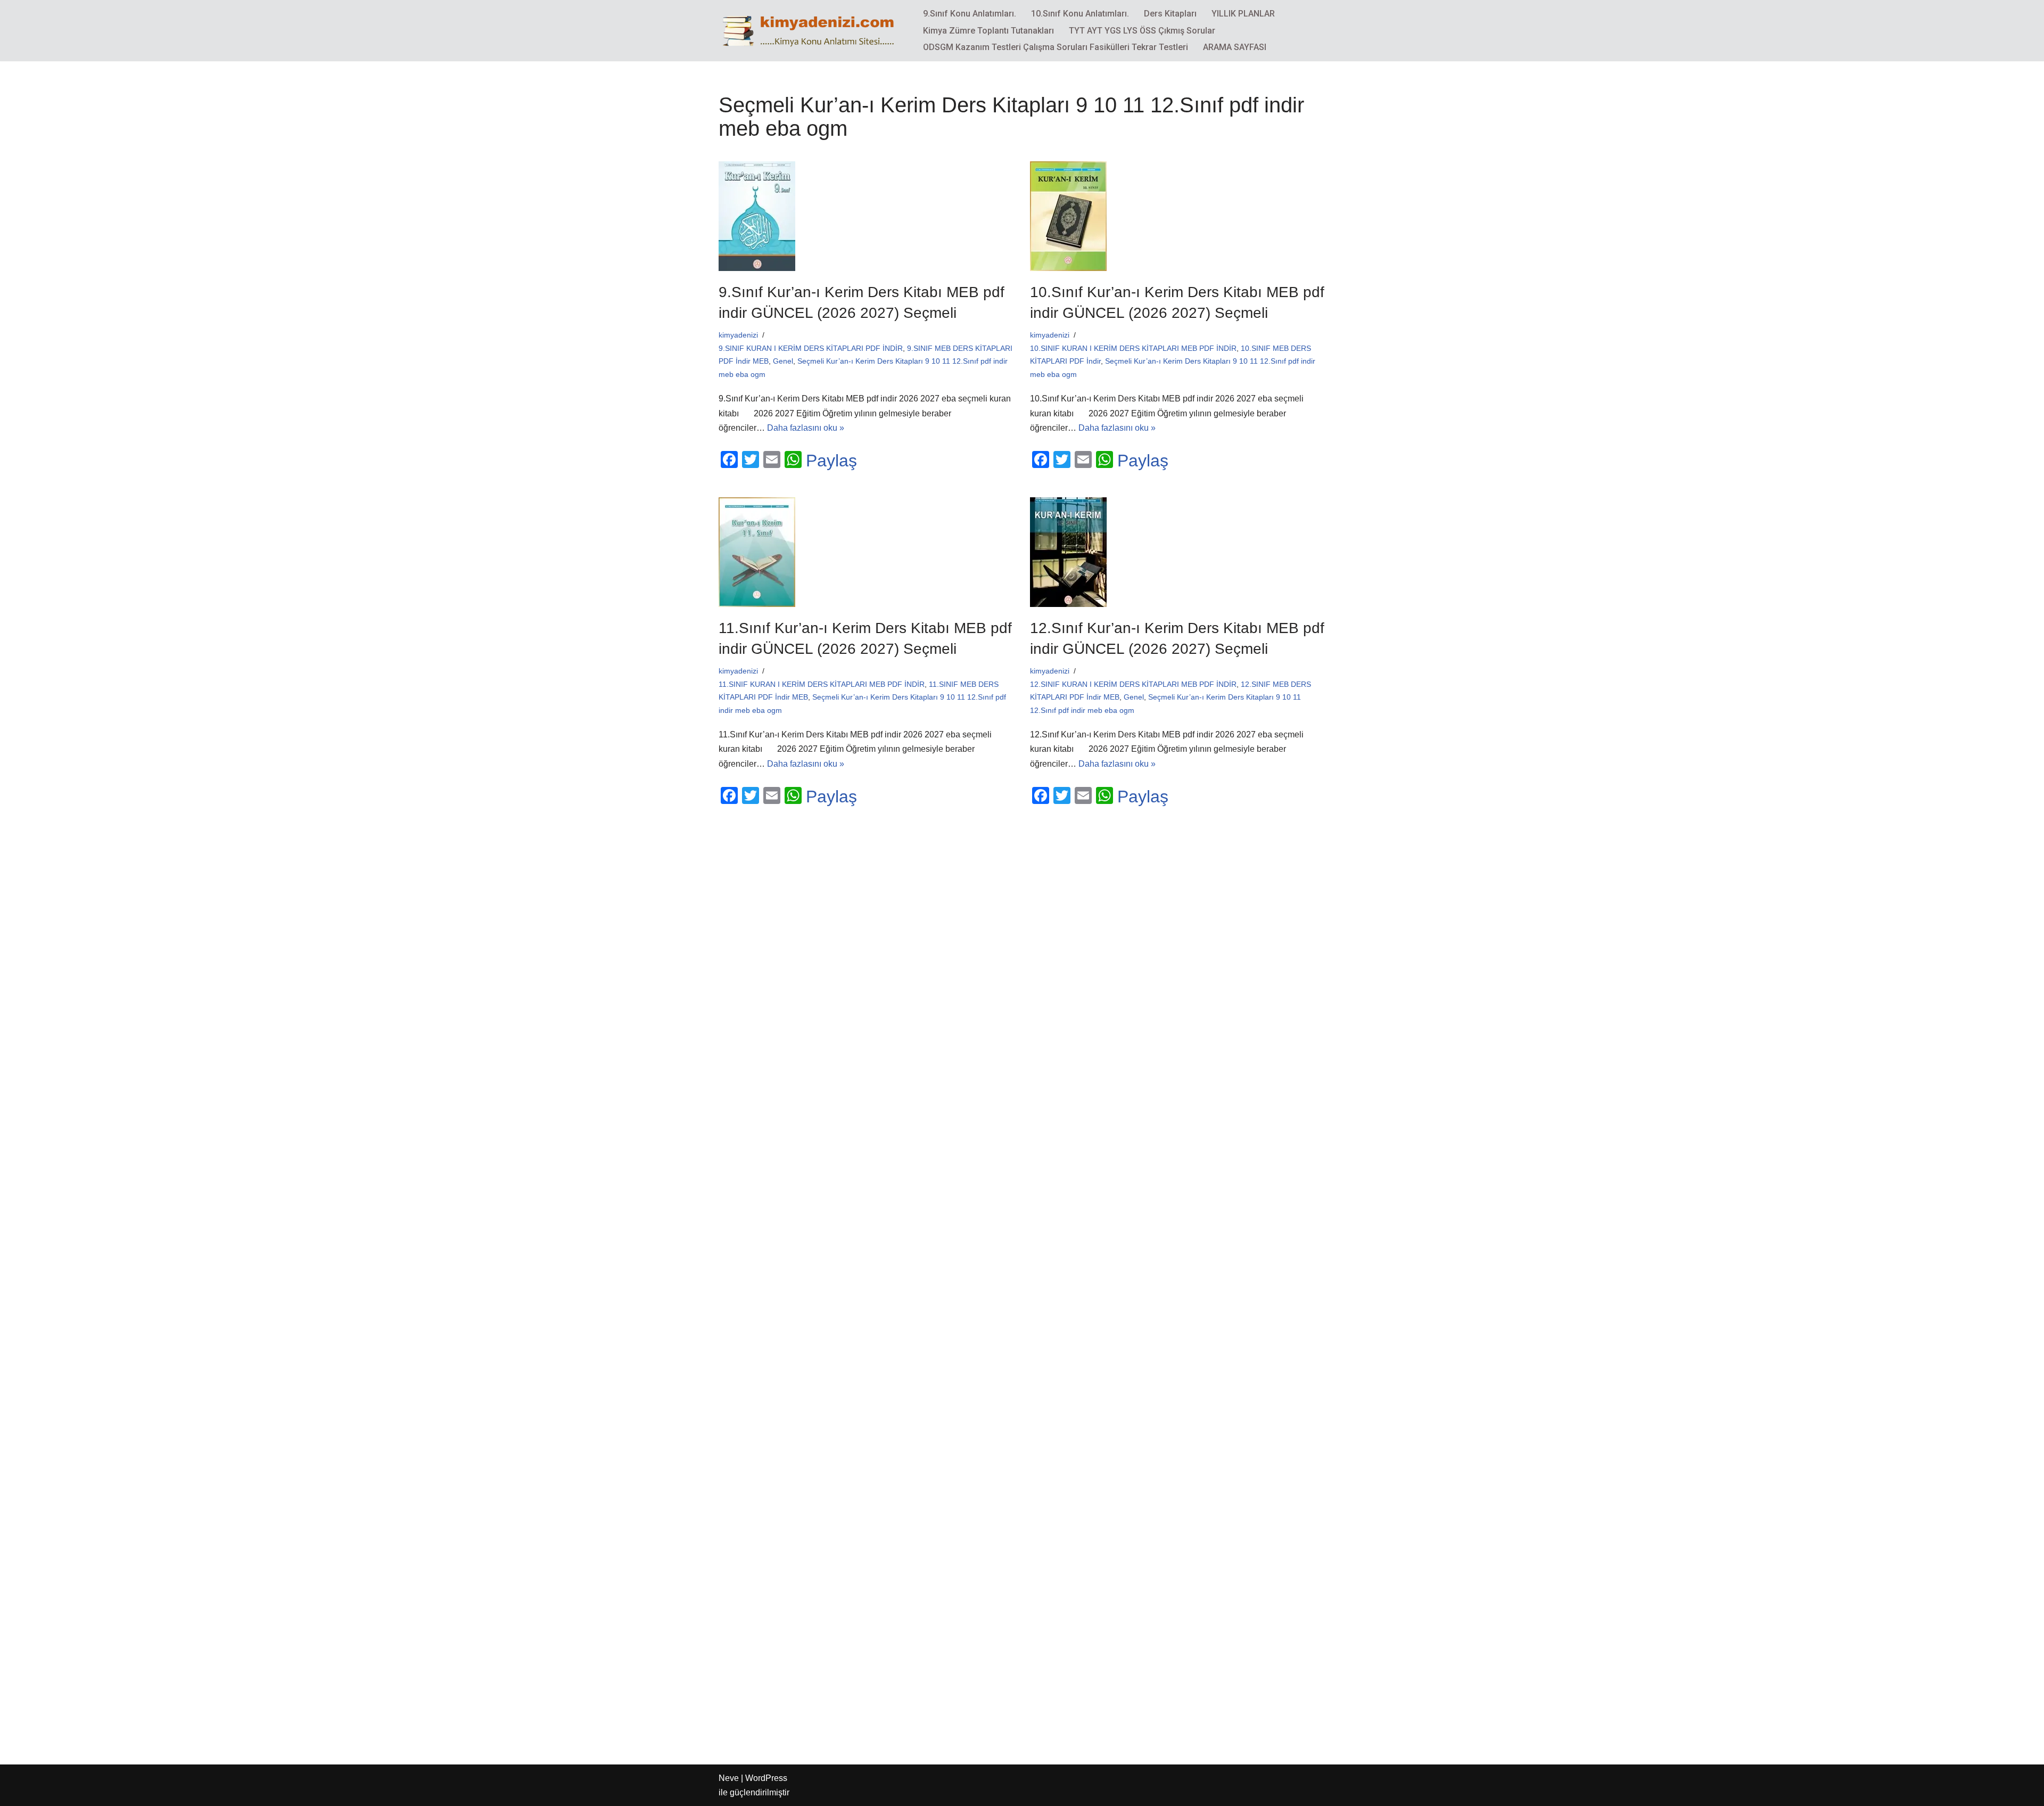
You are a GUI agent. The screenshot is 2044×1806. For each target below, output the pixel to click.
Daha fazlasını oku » (806, 428)
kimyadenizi (738, 335)
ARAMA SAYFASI (1235, 47)
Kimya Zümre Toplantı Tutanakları (988, 31)
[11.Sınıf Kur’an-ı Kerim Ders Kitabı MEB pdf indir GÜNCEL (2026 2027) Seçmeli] (866, 552)
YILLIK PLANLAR (1243, 14)
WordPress (766, 1778)
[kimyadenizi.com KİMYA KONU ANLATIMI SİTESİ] (812, 30)
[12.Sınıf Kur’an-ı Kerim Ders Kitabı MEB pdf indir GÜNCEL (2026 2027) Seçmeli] (1178, 552)
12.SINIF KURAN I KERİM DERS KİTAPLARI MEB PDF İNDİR (1133, 684)
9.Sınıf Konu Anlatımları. (970, 14)
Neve (729, 1778)
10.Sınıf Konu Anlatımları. (1080, 14)
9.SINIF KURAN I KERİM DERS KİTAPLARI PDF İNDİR (811, 348)
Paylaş (831, 461)
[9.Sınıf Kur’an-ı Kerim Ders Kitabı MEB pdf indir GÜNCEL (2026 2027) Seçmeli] (866, 216)
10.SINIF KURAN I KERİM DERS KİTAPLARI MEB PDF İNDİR (1133, 348)
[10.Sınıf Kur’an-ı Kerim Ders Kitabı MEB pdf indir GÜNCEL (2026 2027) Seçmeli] (1178, 216)
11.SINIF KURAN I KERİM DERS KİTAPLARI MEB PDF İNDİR (822, 684)
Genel (783, 361)
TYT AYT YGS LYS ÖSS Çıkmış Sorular (1142, 31)
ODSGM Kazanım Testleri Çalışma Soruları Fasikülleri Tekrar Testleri (1056, 47)
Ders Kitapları (1170, 14)
